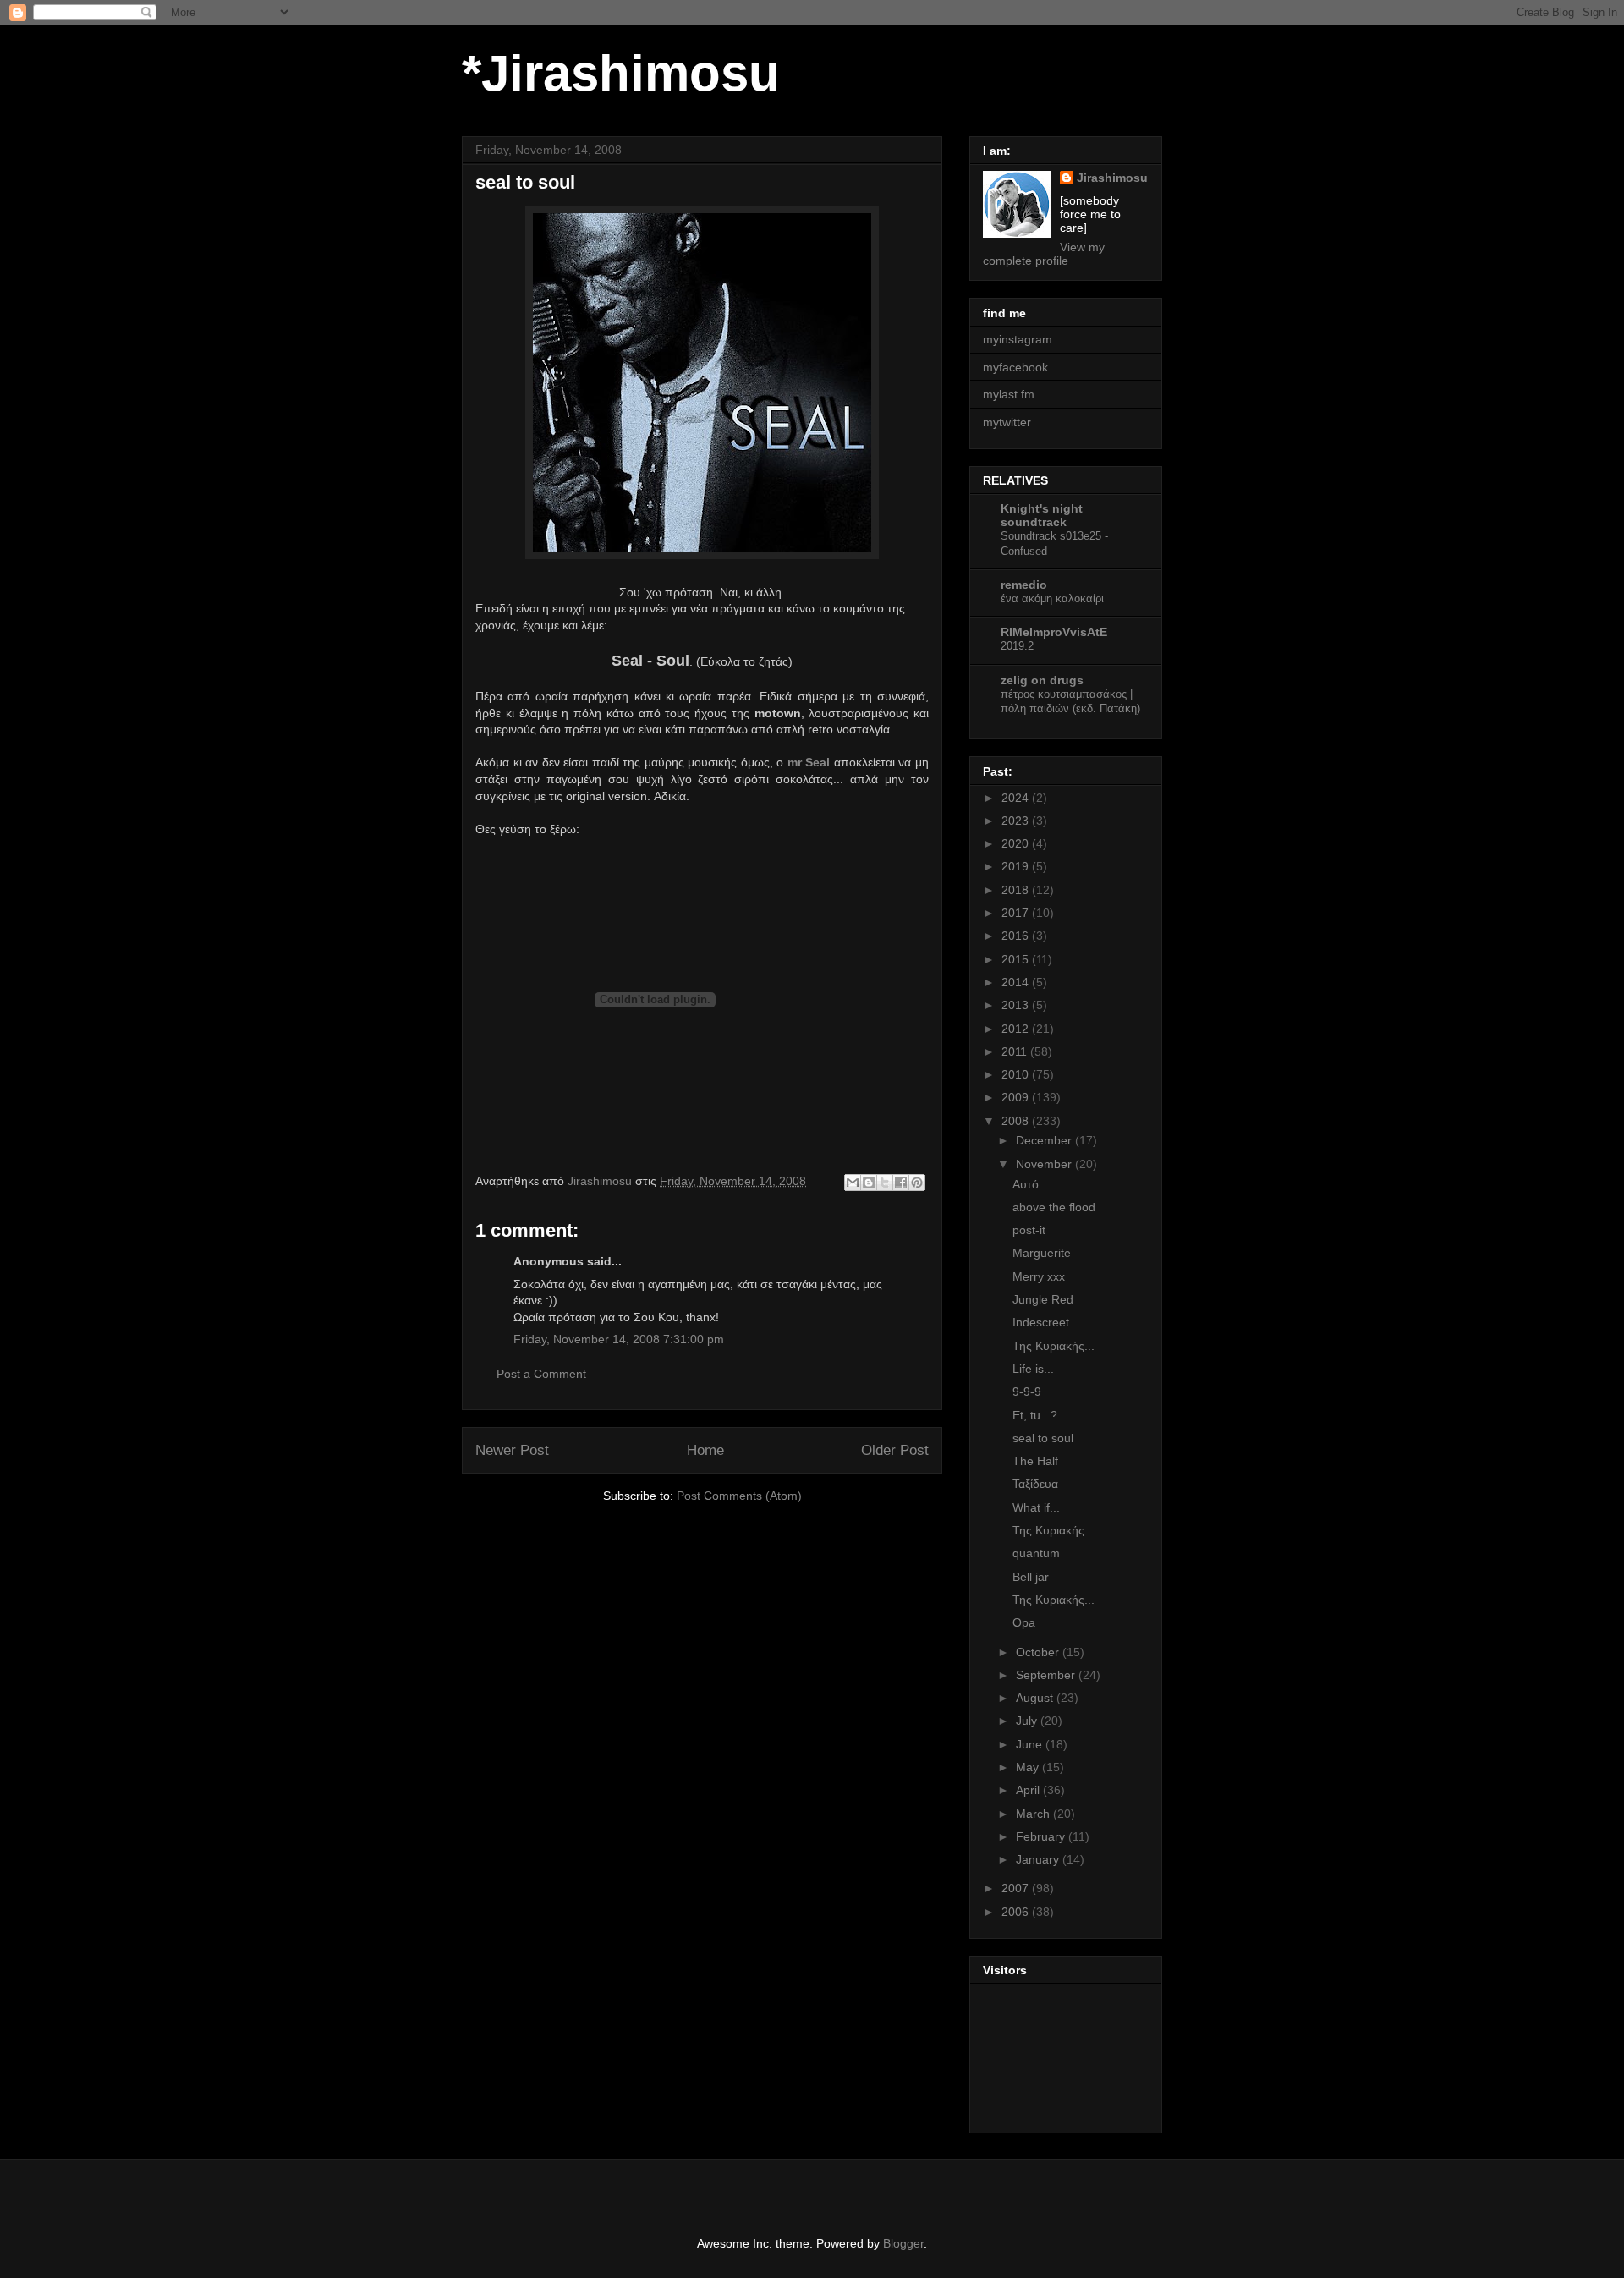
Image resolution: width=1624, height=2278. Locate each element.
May (1029, 1767)
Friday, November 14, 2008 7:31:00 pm (619, 1339)
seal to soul (1043, 1438)
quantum (1036, 1553)
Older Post (895, 1450)
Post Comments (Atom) (739, 1496)
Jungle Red (1043, 1299)
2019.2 (1017, 646)
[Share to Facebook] (901, 1183)
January (1039, 1859)
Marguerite (1042, 1253)
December (1045, 1140)
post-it (1029, 1230)
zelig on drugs (1042, 680)
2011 (1016, 1051)
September (1047, 1675)
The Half (1035, 1461)
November (1045, 1164)
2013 (1017, 1005)
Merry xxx (1039, 1276)
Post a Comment (541, 1374)
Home (705, 1450)
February (1042, 1836)
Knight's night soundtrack (1042, 515)
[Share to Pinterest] (917, 1183)
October (1039, 1652)
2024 (1017, 798)
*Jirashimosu (621, 73)
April (1029, 1790)
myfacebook (1015, 367)
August (1036, 1698)
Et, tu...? (1035, 1415)
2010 (1017, 1074)
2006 (1017, 1912)
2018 (1017, 890)
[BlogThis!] (869, 1183)
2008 (1017, 1121)
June (1031, 1744)
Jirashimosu (1112, 178)
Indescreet (1041, 1322)
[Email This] (853, 1183)
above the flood (1054, 1207)
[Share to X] (885, 1183)
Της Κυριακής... (1053, 1346)
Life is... (1033, 1369)
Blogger (903, 2243)
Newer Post (512, 1450)
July (1028, 1721)
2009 (1017, 1097)
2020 (1017, 843)
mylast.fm (1009, 394)
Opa (1024, 1622)
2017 (1017, 913)
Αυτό (1026, 1184)
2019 (1017, 866)
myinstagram (1018, 339)
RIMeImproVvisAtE (1054, 632)
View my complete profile (1044, 254)
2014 (1017, 982)
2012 (1017, 1029)
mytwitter (1007, 422)
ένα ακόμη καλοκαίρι (1052, 598)
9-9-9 (1027, 1392)
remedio (1024, 585)
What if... (1036, 1507)
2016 (1017, 936)
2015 (1017, 959)
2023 (1017, 821)
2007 (1017, 1888)
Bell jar (1031, 1577)
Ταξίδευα (1035, 1484)
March (1034, 1814)
